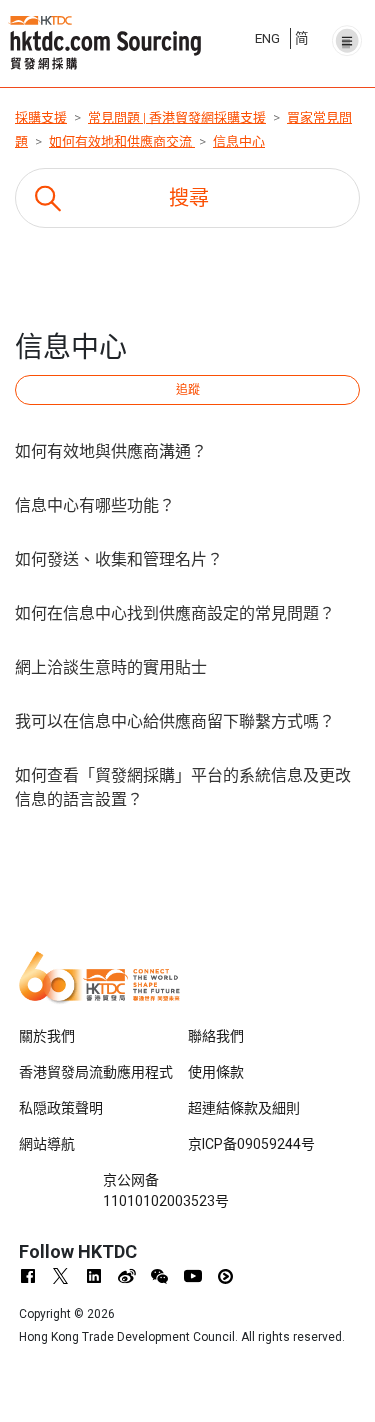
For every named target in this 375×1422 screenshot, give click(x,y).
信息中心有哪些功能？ (95, 505)
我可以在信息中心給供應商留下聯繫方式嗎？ (175, 721)
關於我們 (47, 1036)
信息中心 (239, 141)
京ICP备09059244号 (251, 1144)
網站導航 (47, 1144)
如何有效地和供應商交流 (122, 141)
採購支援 (41, 117)
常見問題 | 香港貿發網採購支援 (177, 117)
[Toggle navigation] (347, 35)
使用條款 (216, 1072)
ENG (267, 38)
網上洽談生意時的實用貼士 (111, 667)
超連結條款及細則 (244, 1108)
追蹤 (188, 390)
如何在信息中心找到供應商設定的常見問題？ (175, 613)
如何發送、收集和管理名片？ (119, 559)
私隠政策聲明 (61, 1108)
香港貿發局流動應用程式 (96, 1072)
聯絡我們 (216, 1036)
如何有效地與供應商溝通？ (111, 451)
